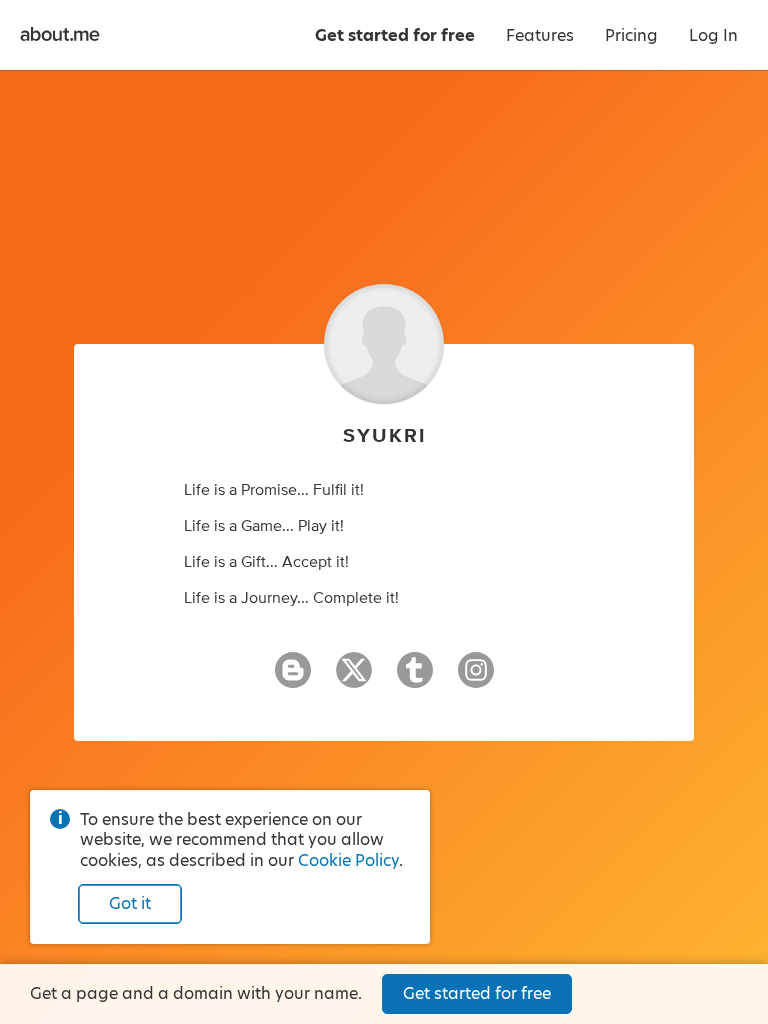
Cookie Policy (348, 860)
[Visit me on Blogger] (293, 679)
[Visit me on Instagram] (476, 679)
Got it (130, 903)
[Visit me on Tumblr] (415, 679)
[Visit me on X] (354, 679)
